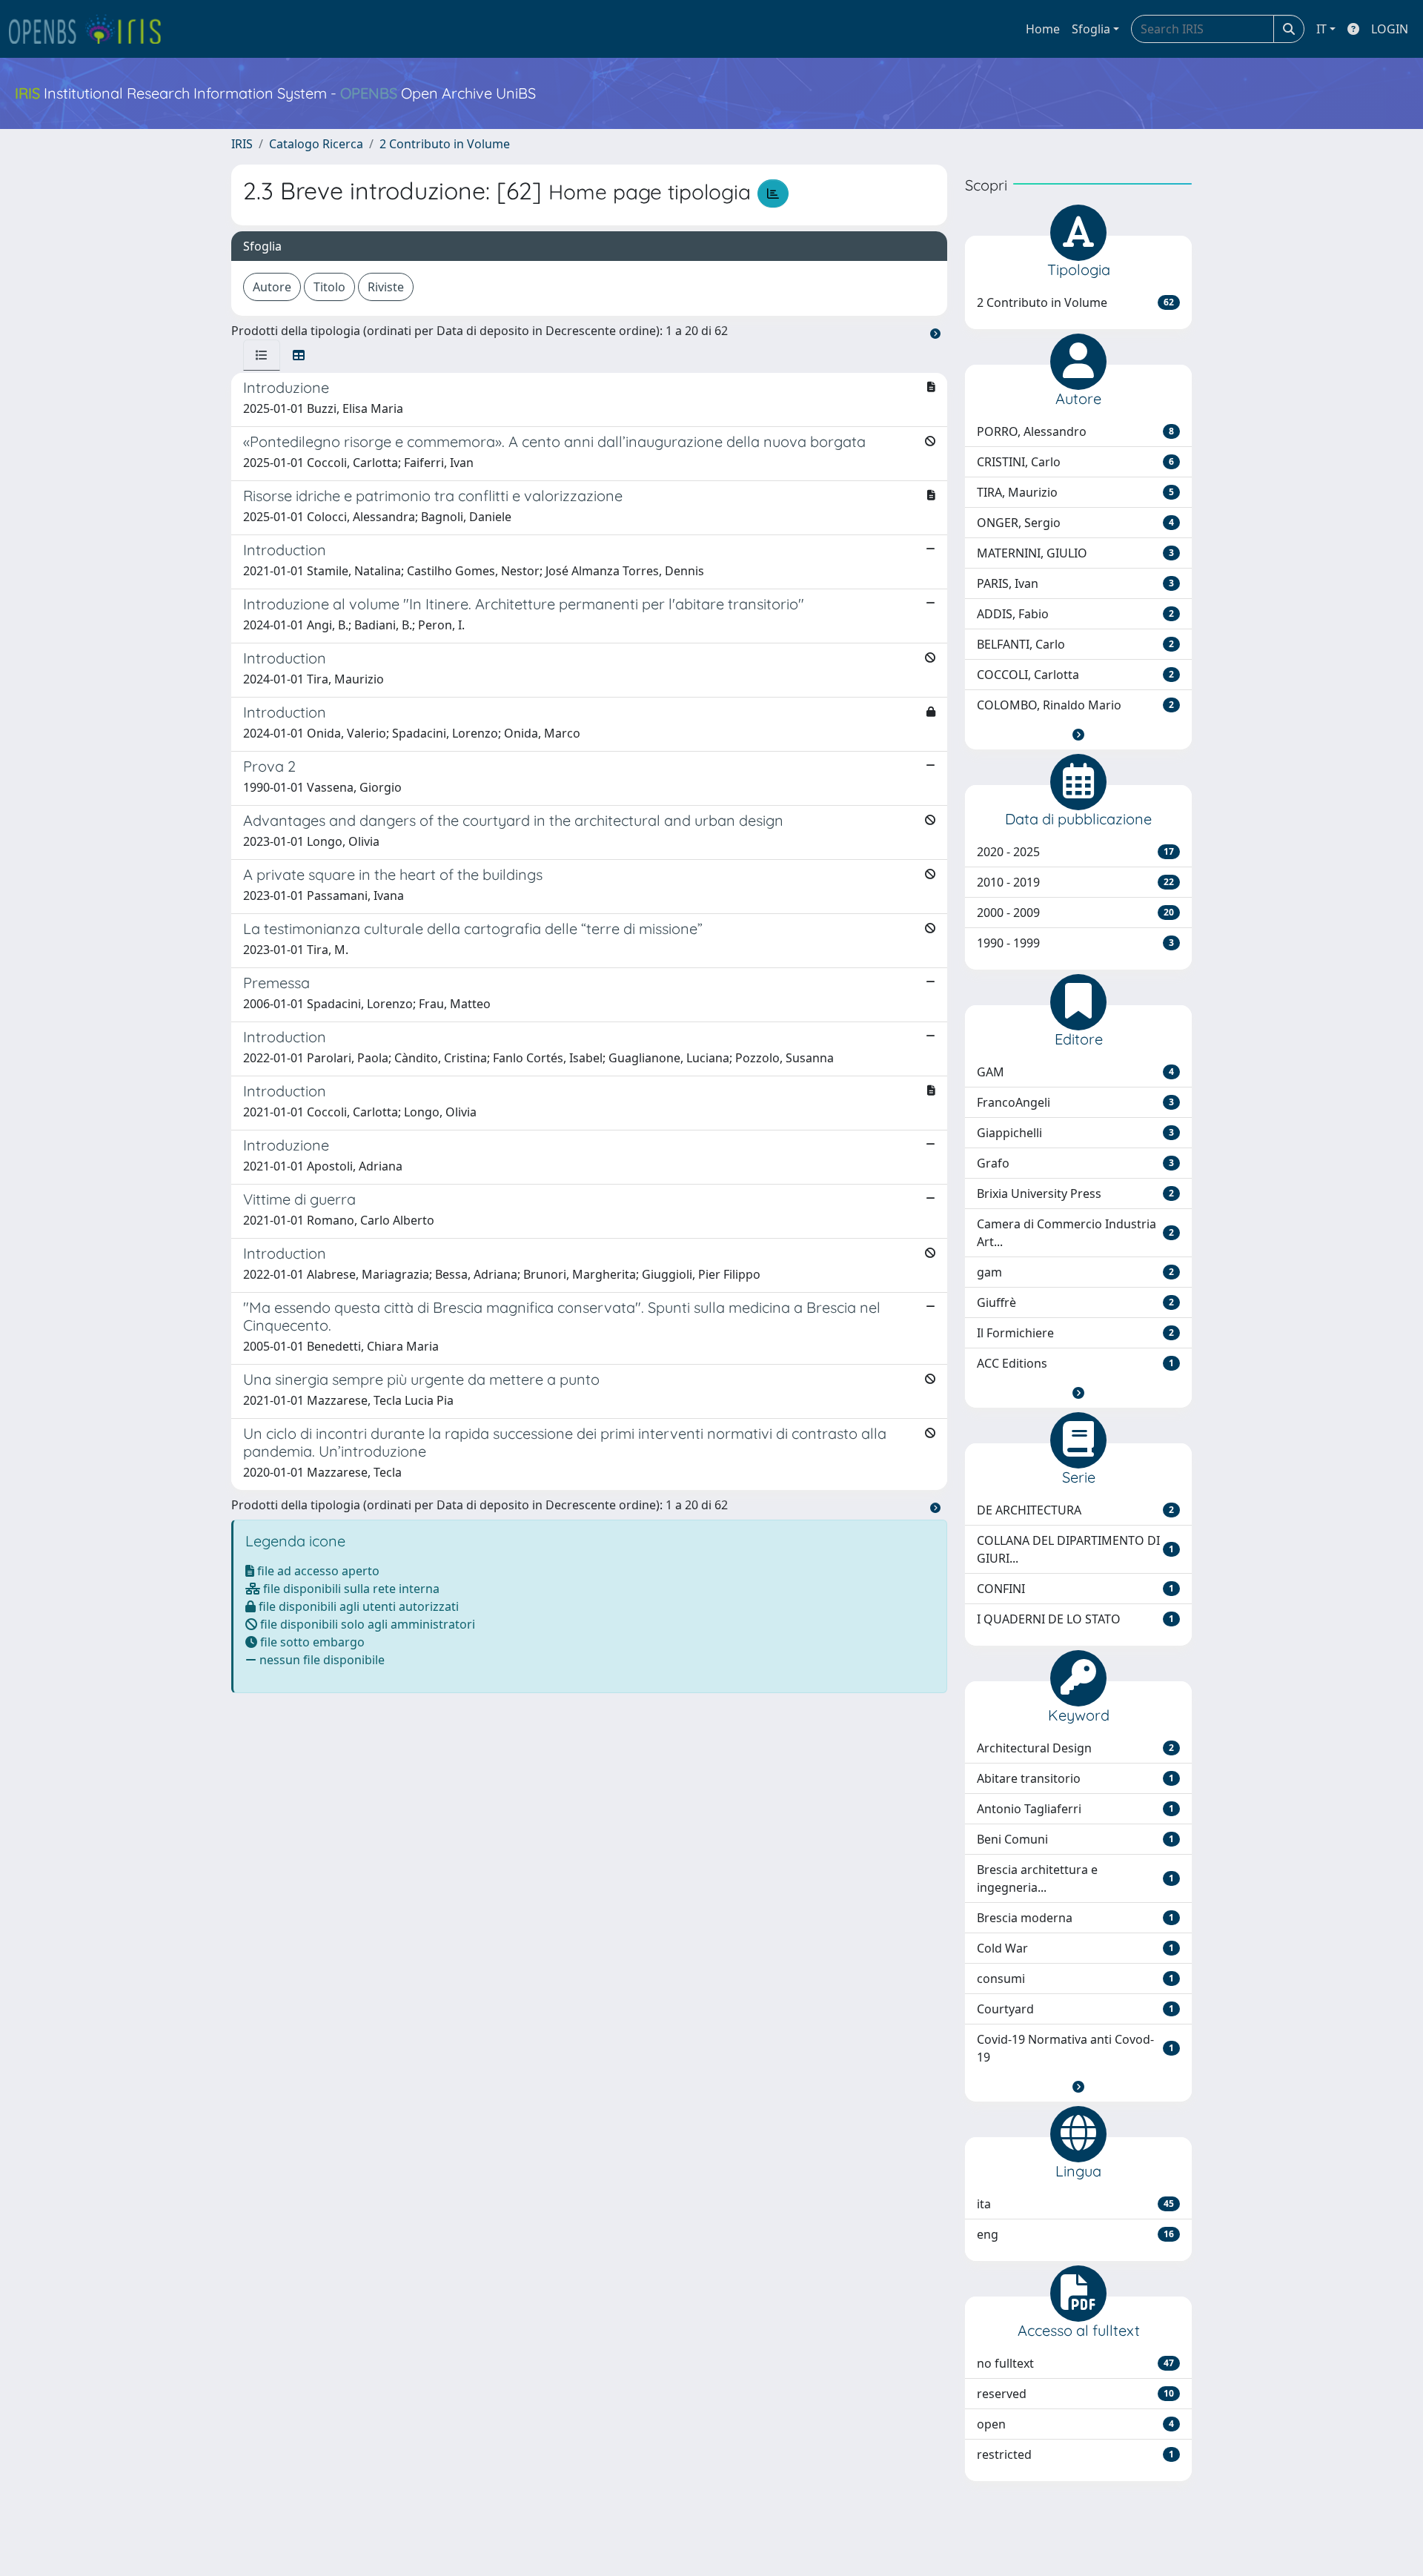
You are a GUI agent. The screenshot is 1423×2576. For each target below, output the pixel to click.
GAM (1075, 1072)
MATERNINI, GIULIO (1075, 553)
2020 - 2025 (1075, 852)
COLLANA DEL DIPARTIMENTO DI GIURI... (1075, 1549)
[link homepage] (91, 29)
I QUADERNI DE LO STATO (1075, 1619)
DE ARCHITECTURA (1075, 1510)
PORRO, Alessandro (1075, 431)
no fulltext (1075, 2363)
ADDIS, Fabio (1075, 614)
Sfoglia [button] (1091, 29)
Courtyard (1075, 2009)
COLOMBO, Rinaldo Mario (1075, 705)
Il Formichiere (1075, 1333)
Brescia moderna (1075, 1918)
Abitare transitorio (1075, 1778)
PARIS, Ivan (1075, 583)
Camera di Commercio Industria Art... (1075, 1233)
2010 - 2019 (1075, 882)
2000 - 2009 (1075, 913)
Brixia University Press (1075, 1193)
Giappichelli (1075, 1133)
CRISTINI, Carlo (1075, 462)
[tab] (262, 355)
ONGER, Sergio (1075, 523)
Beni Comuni (1075, 1839)
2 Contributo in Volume (445, 144)
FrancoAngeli (1075, 1102)
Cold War (1075, 1948)
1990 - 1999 (1075, 943)
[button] (1078, 735)
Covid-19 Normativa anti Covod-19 (1075, 2048)
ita (1075, 2204)
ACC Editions (1075, 1363)
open (1075, 2424)
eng (1075, 2234)
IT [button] (1321, 29)
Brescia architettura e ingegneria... (1075, 1878)
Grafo (1075, 1163)
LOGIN (1390, 29)
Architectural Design (1075, 1748)
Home (1043, 29)
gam (1075, 1272)
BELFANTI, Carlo (1075, 644)
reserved (1075, 2394)
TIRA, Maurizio (1075, 492)
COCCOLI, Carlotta (1075, 675)
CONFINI (1075, 1589)
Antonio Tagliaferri (1075, 1809)
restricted (1075, 2454)
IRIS (242, 144)
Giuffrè (1075, 1302)
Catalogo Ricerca (316, 144)
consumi (1075, 1979)
